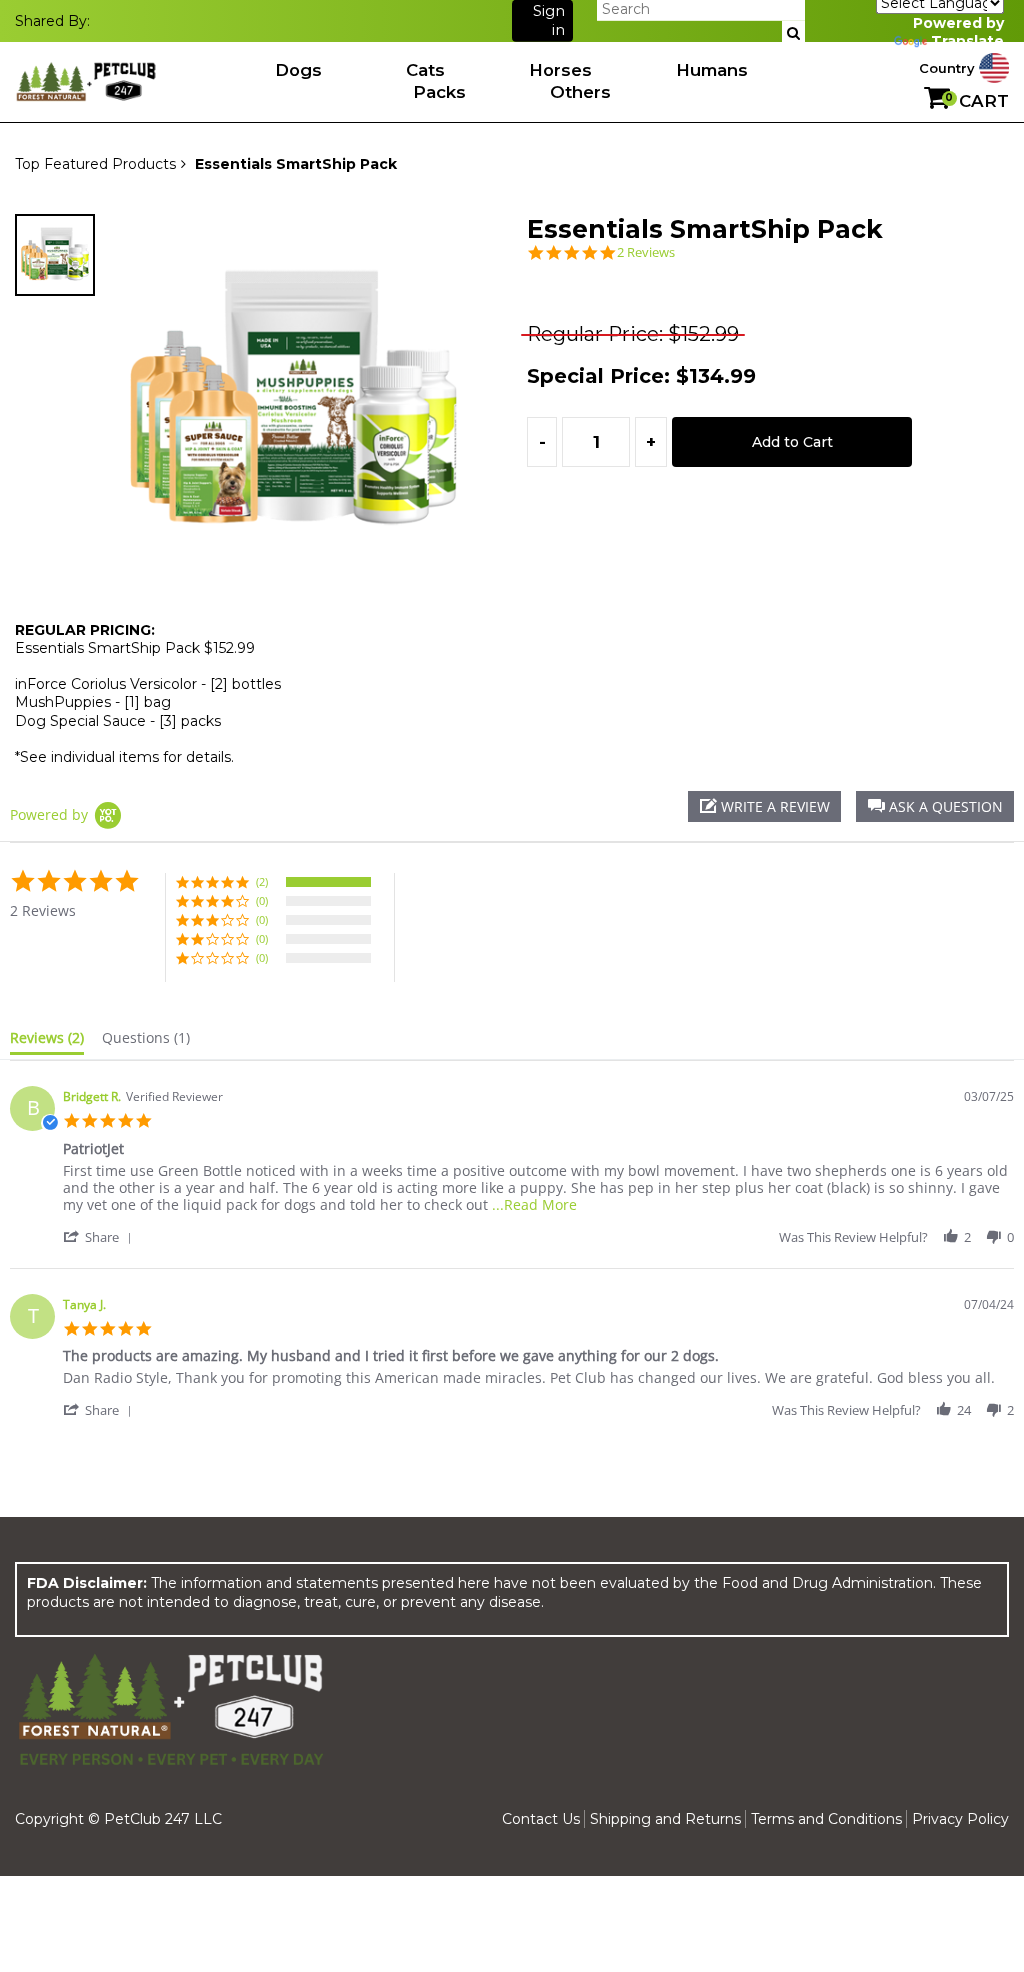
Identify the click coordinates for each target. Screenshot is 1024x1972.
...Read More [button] (534, 1204)
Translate (967, 41)
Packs (439, 92)
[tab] (47, 1042)
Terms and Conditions (826, 1819)
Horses (560, 70)
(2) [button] (262, 881)
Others (580, 92)
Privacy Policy (960, 1819)
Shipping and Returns (665, 1819)
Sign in (549, 20)
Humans (712, 70)
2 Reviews (646, 252)
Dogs (298, 70)
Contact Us (541, 1819)
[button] (935, 806)
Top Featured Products (95, 164)
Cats (425, 70)
